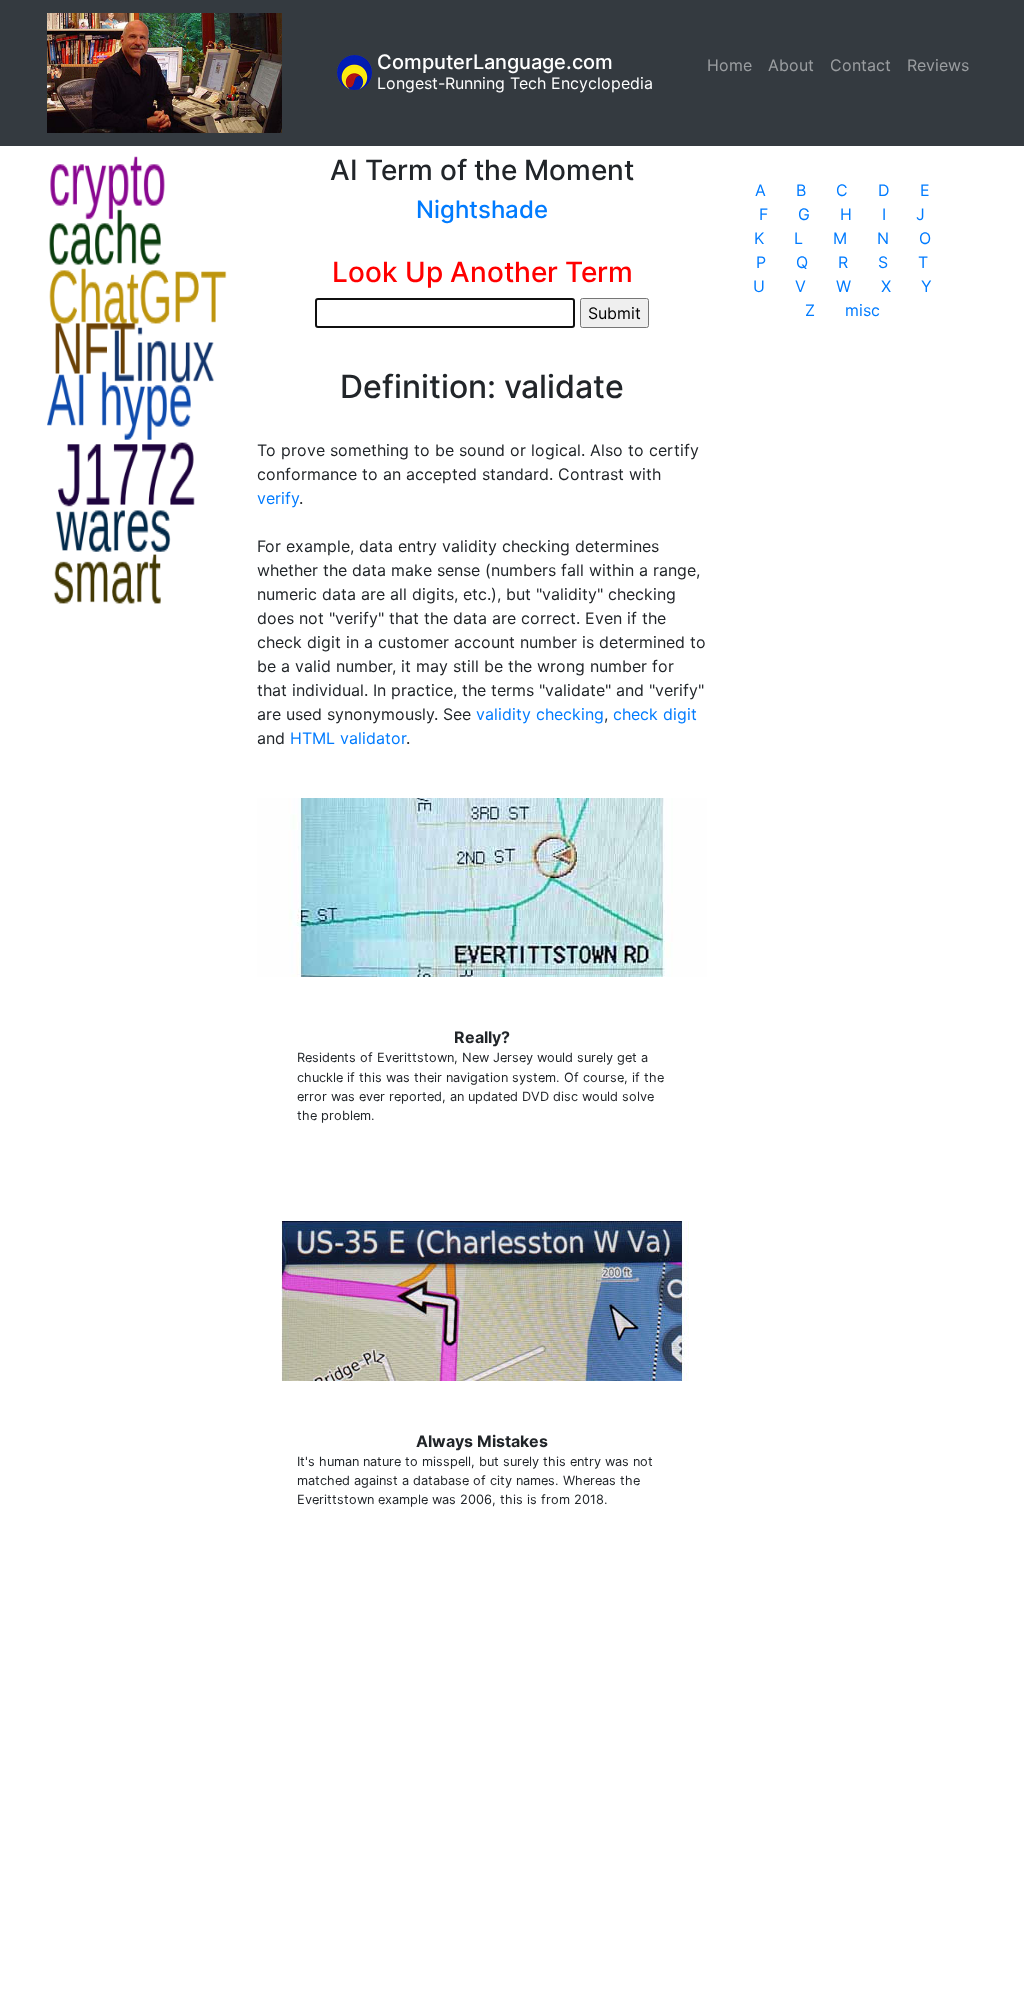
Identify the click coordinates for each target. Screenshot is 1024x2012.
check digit (655, 714)
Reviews (938, 65)
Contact (860, 65)
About (791, 65)
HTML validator (348, 738)
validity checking (540, 714)
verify (278, 498)
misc (862, 310)
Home (733, 65)
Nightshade (482, 209)
